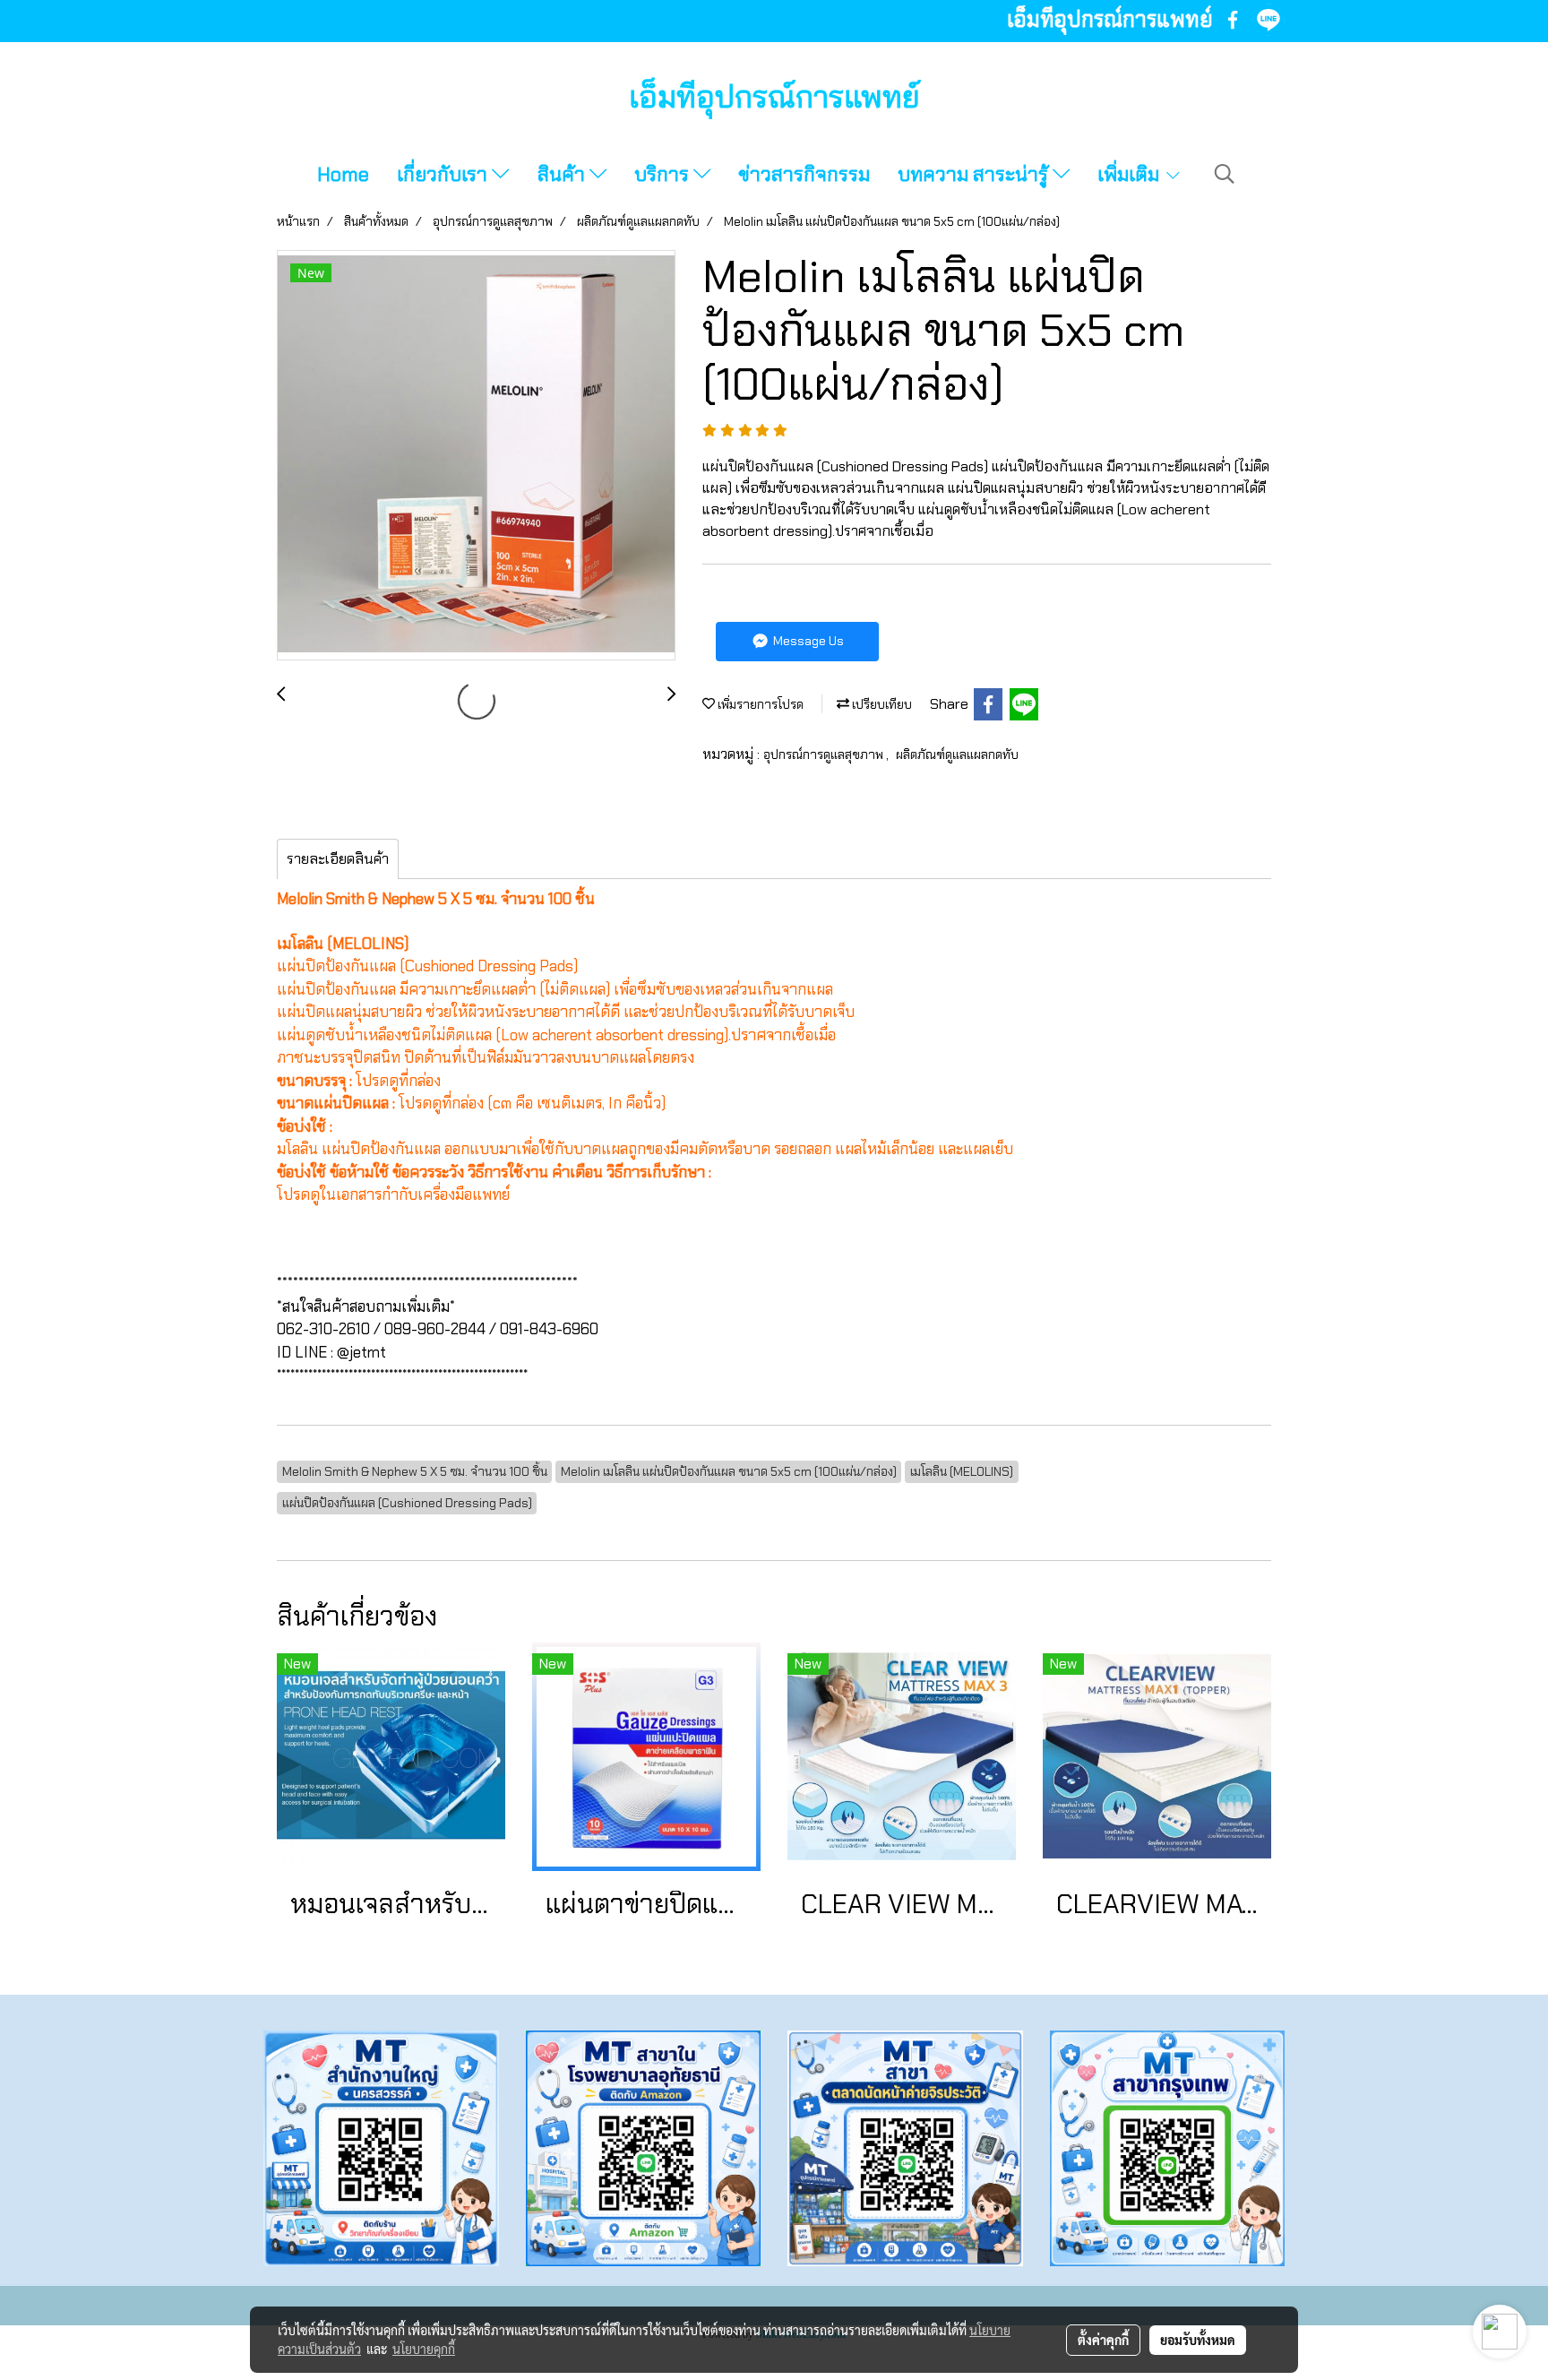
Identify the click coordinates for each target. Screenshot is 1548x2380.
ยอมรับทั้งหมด (1198, 2340)
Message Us (807, 641)
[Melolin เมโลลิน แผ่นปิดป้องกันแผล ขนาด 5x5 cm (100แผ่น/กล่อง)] (476, 456)
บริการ (664, 174)
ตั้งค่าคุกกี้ (1103, 2340)
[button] (1225, 174)
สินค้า (563, 174)
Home (343, 174)
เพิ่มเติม (1131, 174)
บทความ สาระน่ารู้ (975, 174)
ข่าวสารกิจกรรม (804, 174)
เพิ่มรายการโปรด (759, 704)
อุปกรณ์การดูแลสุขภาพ (825, 755)
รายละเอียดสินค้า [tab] (338, 859)
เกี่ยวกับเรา (444, 174)
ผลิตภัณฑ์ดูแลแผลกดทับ (957, 755)
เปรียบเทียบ (881, 704)
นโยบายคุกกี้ (424, 2349)
